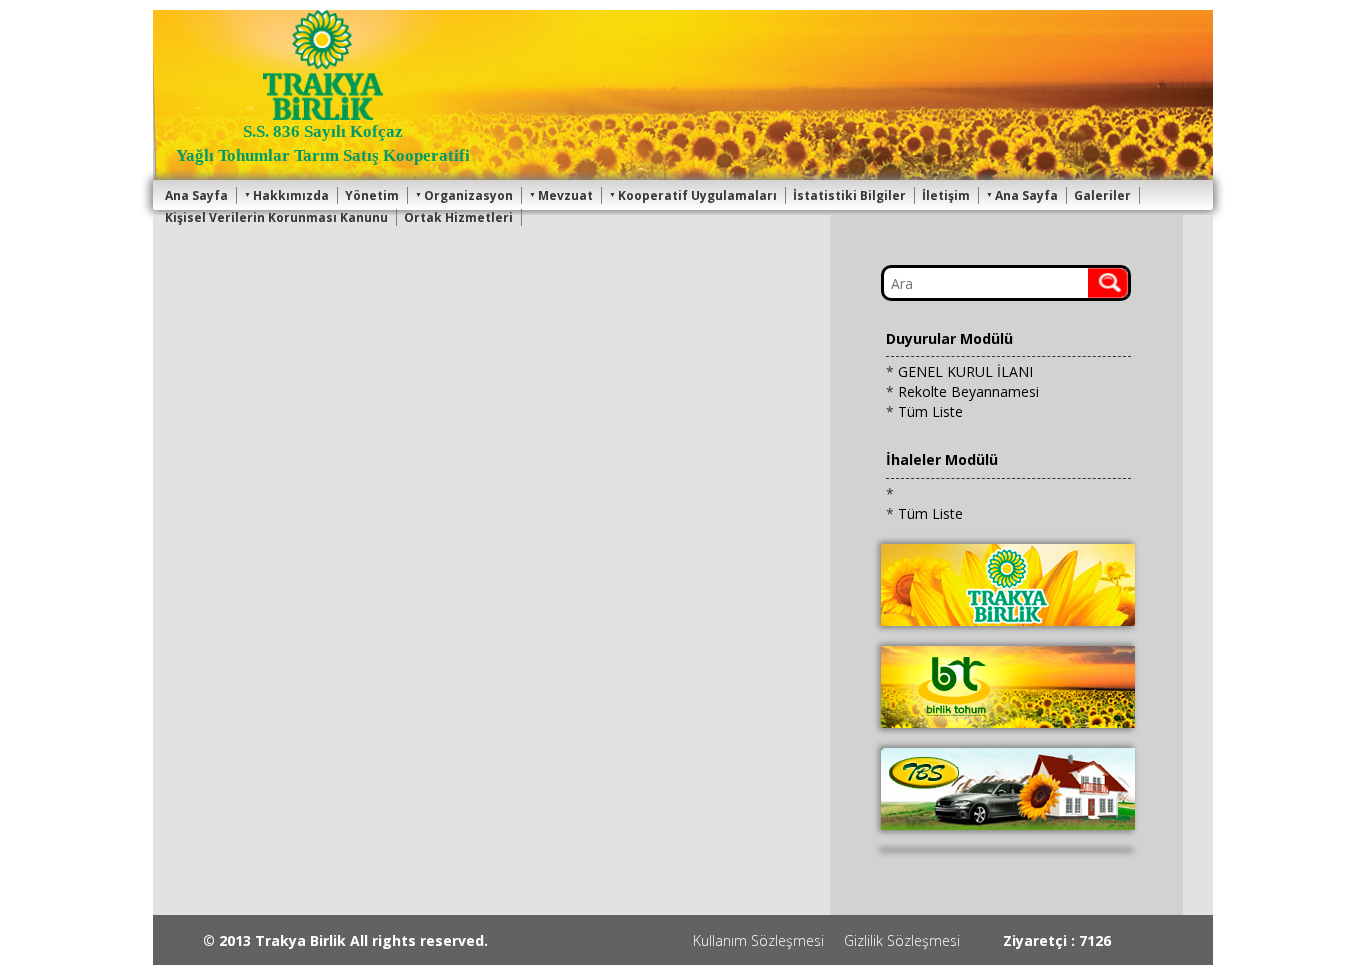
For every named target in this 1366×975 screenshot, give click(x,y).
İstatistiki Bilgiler (849, 195)
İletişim (946, 195)
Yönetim (372, 195)
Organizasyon (468, 195)
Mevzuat (565, 195)
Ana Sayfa (196, 195)
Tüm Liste (930, 411)
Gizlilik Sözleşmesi (902, 940)
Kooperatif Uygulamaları (697, 195)
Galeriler (1102, 195)
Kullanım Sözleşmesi (758, 940)
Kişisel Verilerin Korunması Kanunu (276, 217)
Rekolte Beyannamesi (968, 391)
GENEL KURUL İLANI (965, 371)
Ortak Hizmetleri (458, 217)
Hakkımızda (291, 195)
